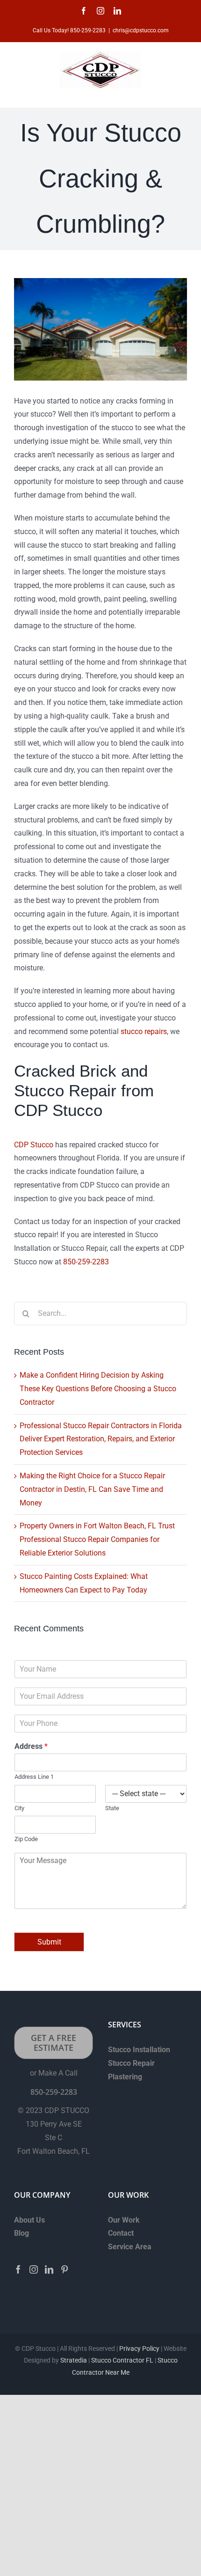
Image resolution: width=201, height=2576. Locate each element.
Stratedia (74, 2360)
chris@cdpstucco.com (141, 30)
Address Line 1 (34, 1777)
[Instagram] (34, 2269)
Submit (49, 1942)
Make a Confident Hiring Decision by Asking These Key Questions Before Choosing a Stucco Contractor (98, 1389)
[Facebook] (18, 2269)
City (19, 1808)
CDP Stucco (34, 1145)
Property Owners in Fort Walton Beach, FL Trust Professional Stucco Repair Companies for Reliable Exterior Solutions (97, 1539)
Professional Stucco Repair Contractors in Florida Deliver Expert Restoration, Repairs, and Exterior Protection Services (101, 1439)
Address (31, 1746)
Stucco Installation (139, 2050)
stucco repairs (144, 1031)
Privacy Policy (139, 2348)
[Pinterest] (65, 2269)
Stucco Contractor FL (122, 2360)
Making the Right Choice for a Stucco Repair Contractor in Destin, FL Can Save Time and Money (92, 1489)
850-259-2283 (86, 1262)
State (112, 1808)
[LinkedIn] (49, 2269)
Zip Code (26, 1839)
